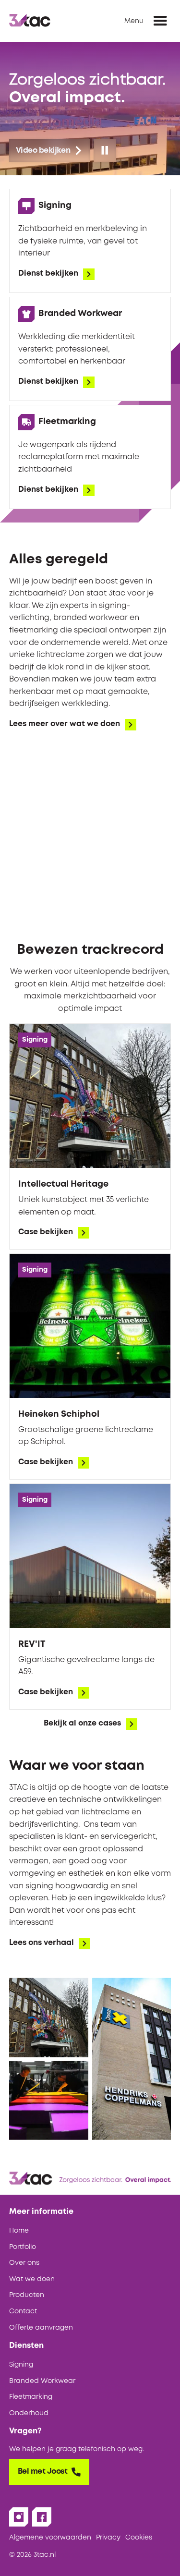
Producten (27, 2295)
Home (19, 2231)
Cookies (139, 2538)
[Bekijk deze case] (90, 1136)
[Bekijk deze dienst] (90, 241)
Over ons (24, 2263)
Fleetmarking (31, 2397)
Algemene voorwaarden (50, 2538)
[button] (160, 21)
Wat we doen (32, 2279)
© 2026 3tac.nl (32, 2555)
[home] (30, 21)
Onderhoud (29, 2413)
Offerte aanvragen (41, 2328)
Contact (23, 2311)
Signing (21, 2365)
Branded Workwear (42, 2381)
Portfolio (23, 2247)
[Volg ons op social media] (19, 2517)
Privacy (108, 2538)
